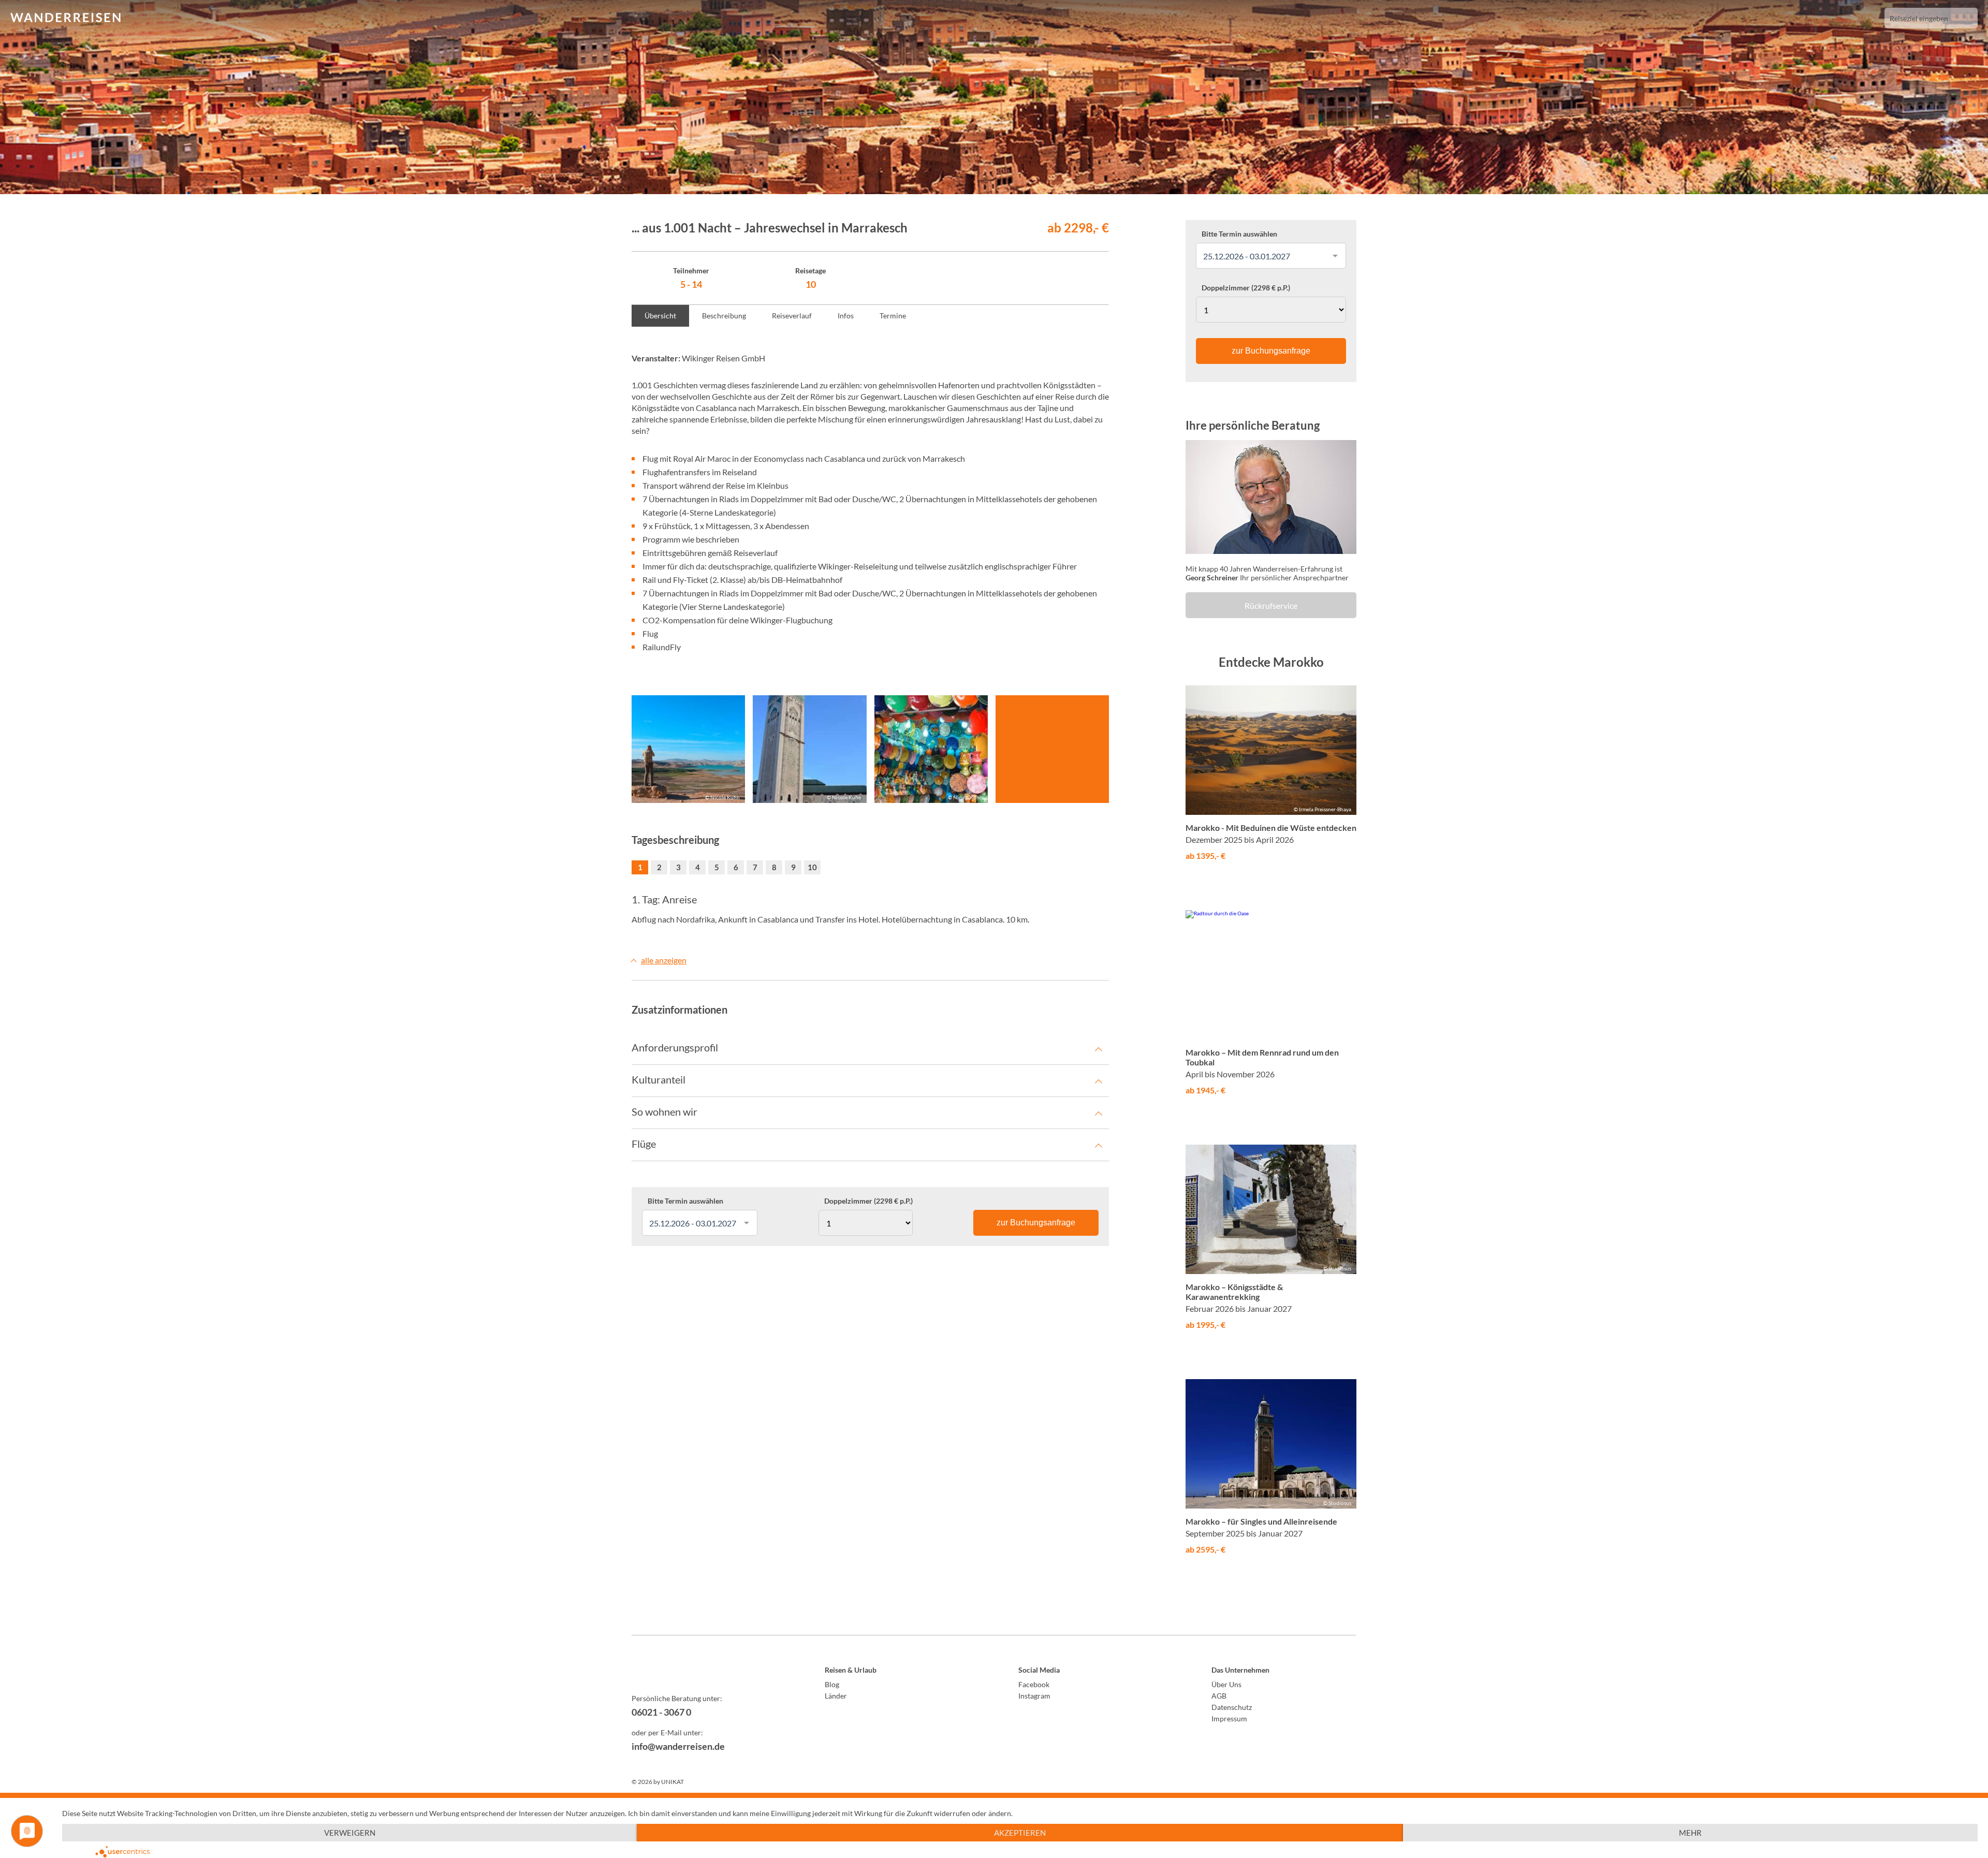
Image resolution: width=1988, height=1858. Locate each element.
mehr (1690, 1833)
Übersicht (660, 316)
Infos (846, 316)
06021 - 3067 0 (661, 1712)
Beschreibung (724, 316)
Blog (832, 1684)
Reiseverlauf (792, 316)
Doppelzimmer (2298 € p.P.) (868, 1201)
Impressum (1229, 1718)
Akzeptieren (1020, 1833)
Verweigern (350, 1833)
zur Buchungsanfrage (1036, 1223)
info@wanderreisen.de (678, 1746)
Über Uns (1226, 1684)
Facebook (1034, 1684)
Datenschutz (1232, 1707)
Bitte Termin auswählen (685, 1201)
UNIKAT (673, 1782)
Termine (893, 316)
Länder (836, 1696)
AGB (1219, 1696)
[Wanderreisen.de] (65, 18)
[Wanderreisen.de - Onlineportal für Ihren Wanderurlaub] (704, 1672)
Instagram (1034, 1696)
